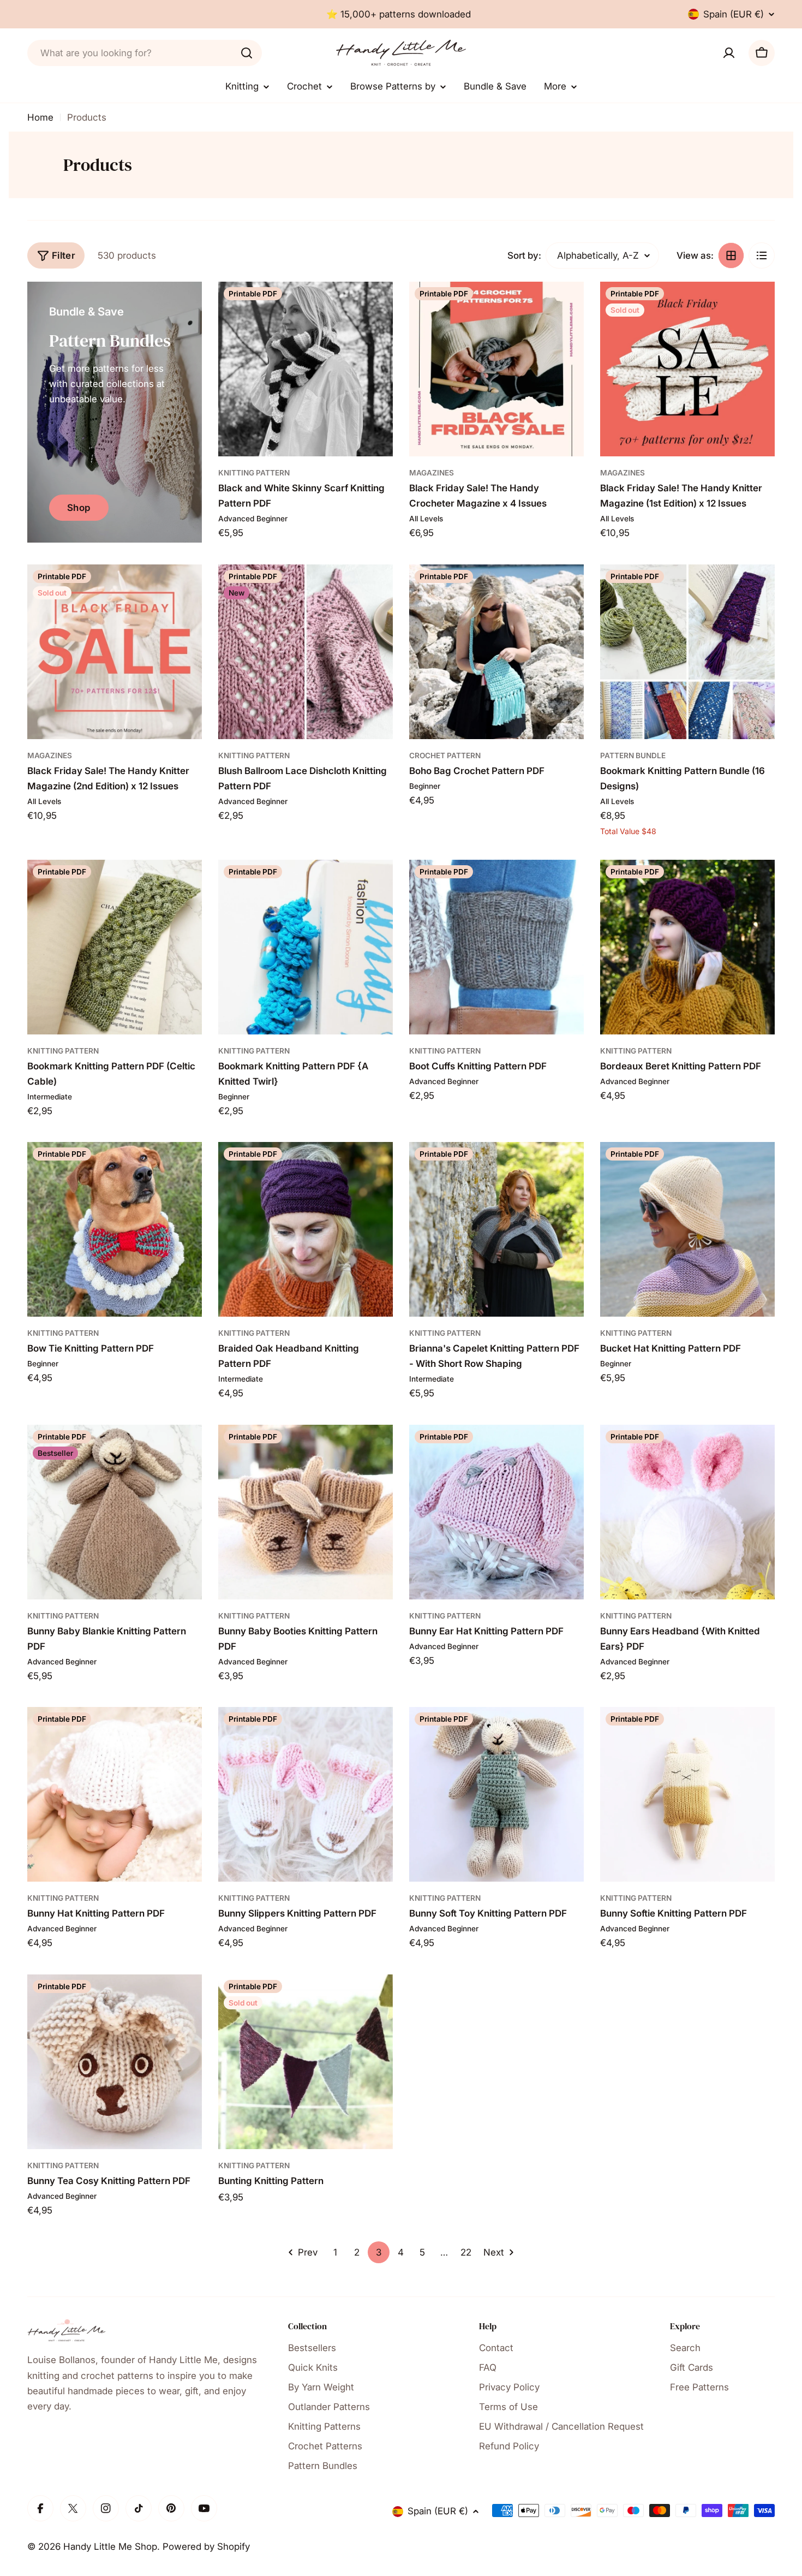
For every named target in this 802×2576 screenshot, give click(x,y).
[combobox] (145, 53)
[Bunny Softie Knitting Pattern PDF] (687, 1794)
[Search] (247, 53)
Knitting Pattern (254, 473)
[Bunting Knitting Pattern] (306, 2062)
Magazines (432, 473)
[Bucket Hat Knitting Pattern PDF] (687, 1229)
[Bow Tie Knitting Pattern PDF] (115, 1229)
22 (466, 2252)
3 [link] (379, 2252)
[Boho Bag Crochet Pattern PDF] (496, 652)
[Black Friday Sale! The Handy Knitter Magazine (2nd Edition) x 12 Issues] (115, 652)
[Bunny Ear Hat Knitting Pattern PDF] (496, 1512)
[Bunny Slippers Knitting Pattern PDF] (306, 1794)
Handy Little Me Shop (110, 2547)
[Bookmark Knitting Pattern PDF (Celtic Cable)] (115, 947)
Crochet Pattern (445, 755)
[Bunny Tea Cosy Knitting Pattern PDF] (115, 2062)
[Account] (729, 53)
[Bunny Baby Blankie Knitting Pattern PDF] (115, 1512)
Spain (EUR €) (734, 14)
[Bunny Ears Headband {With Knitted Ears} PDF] (687, 1512)
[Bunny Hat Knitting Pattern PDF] (115, 1794)
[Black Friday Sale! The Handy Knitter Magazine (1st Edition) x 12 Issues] (687, 369)
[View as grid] (731, 255)
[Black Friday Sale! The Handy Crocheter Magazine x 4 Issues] (496, 369)
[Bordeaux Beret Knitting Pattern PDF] (687, 947)
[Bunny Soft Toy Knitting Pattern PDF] (496, 1794)
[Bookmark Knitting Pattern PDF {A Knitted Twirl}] (306, 947)
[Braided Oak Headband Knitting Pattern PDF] (306, 1229)
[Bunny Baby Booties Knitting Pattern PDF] (306, 1512)
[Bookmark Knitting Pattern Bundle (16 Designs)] (687, 652)
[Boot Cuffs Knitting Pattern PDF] (496, 947)
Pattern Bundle (633, 755)
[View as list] (762, 255)
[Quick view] (377, 306)
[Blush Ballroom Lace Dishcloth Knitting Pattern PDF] (306, 652)
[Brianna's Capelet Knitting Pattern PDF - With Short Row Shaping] (496, 1229)
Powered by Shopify (206, 2547)
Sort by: (524, 255)
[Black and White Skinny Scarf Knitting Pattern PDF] (306, 369)
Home (40, 117)
